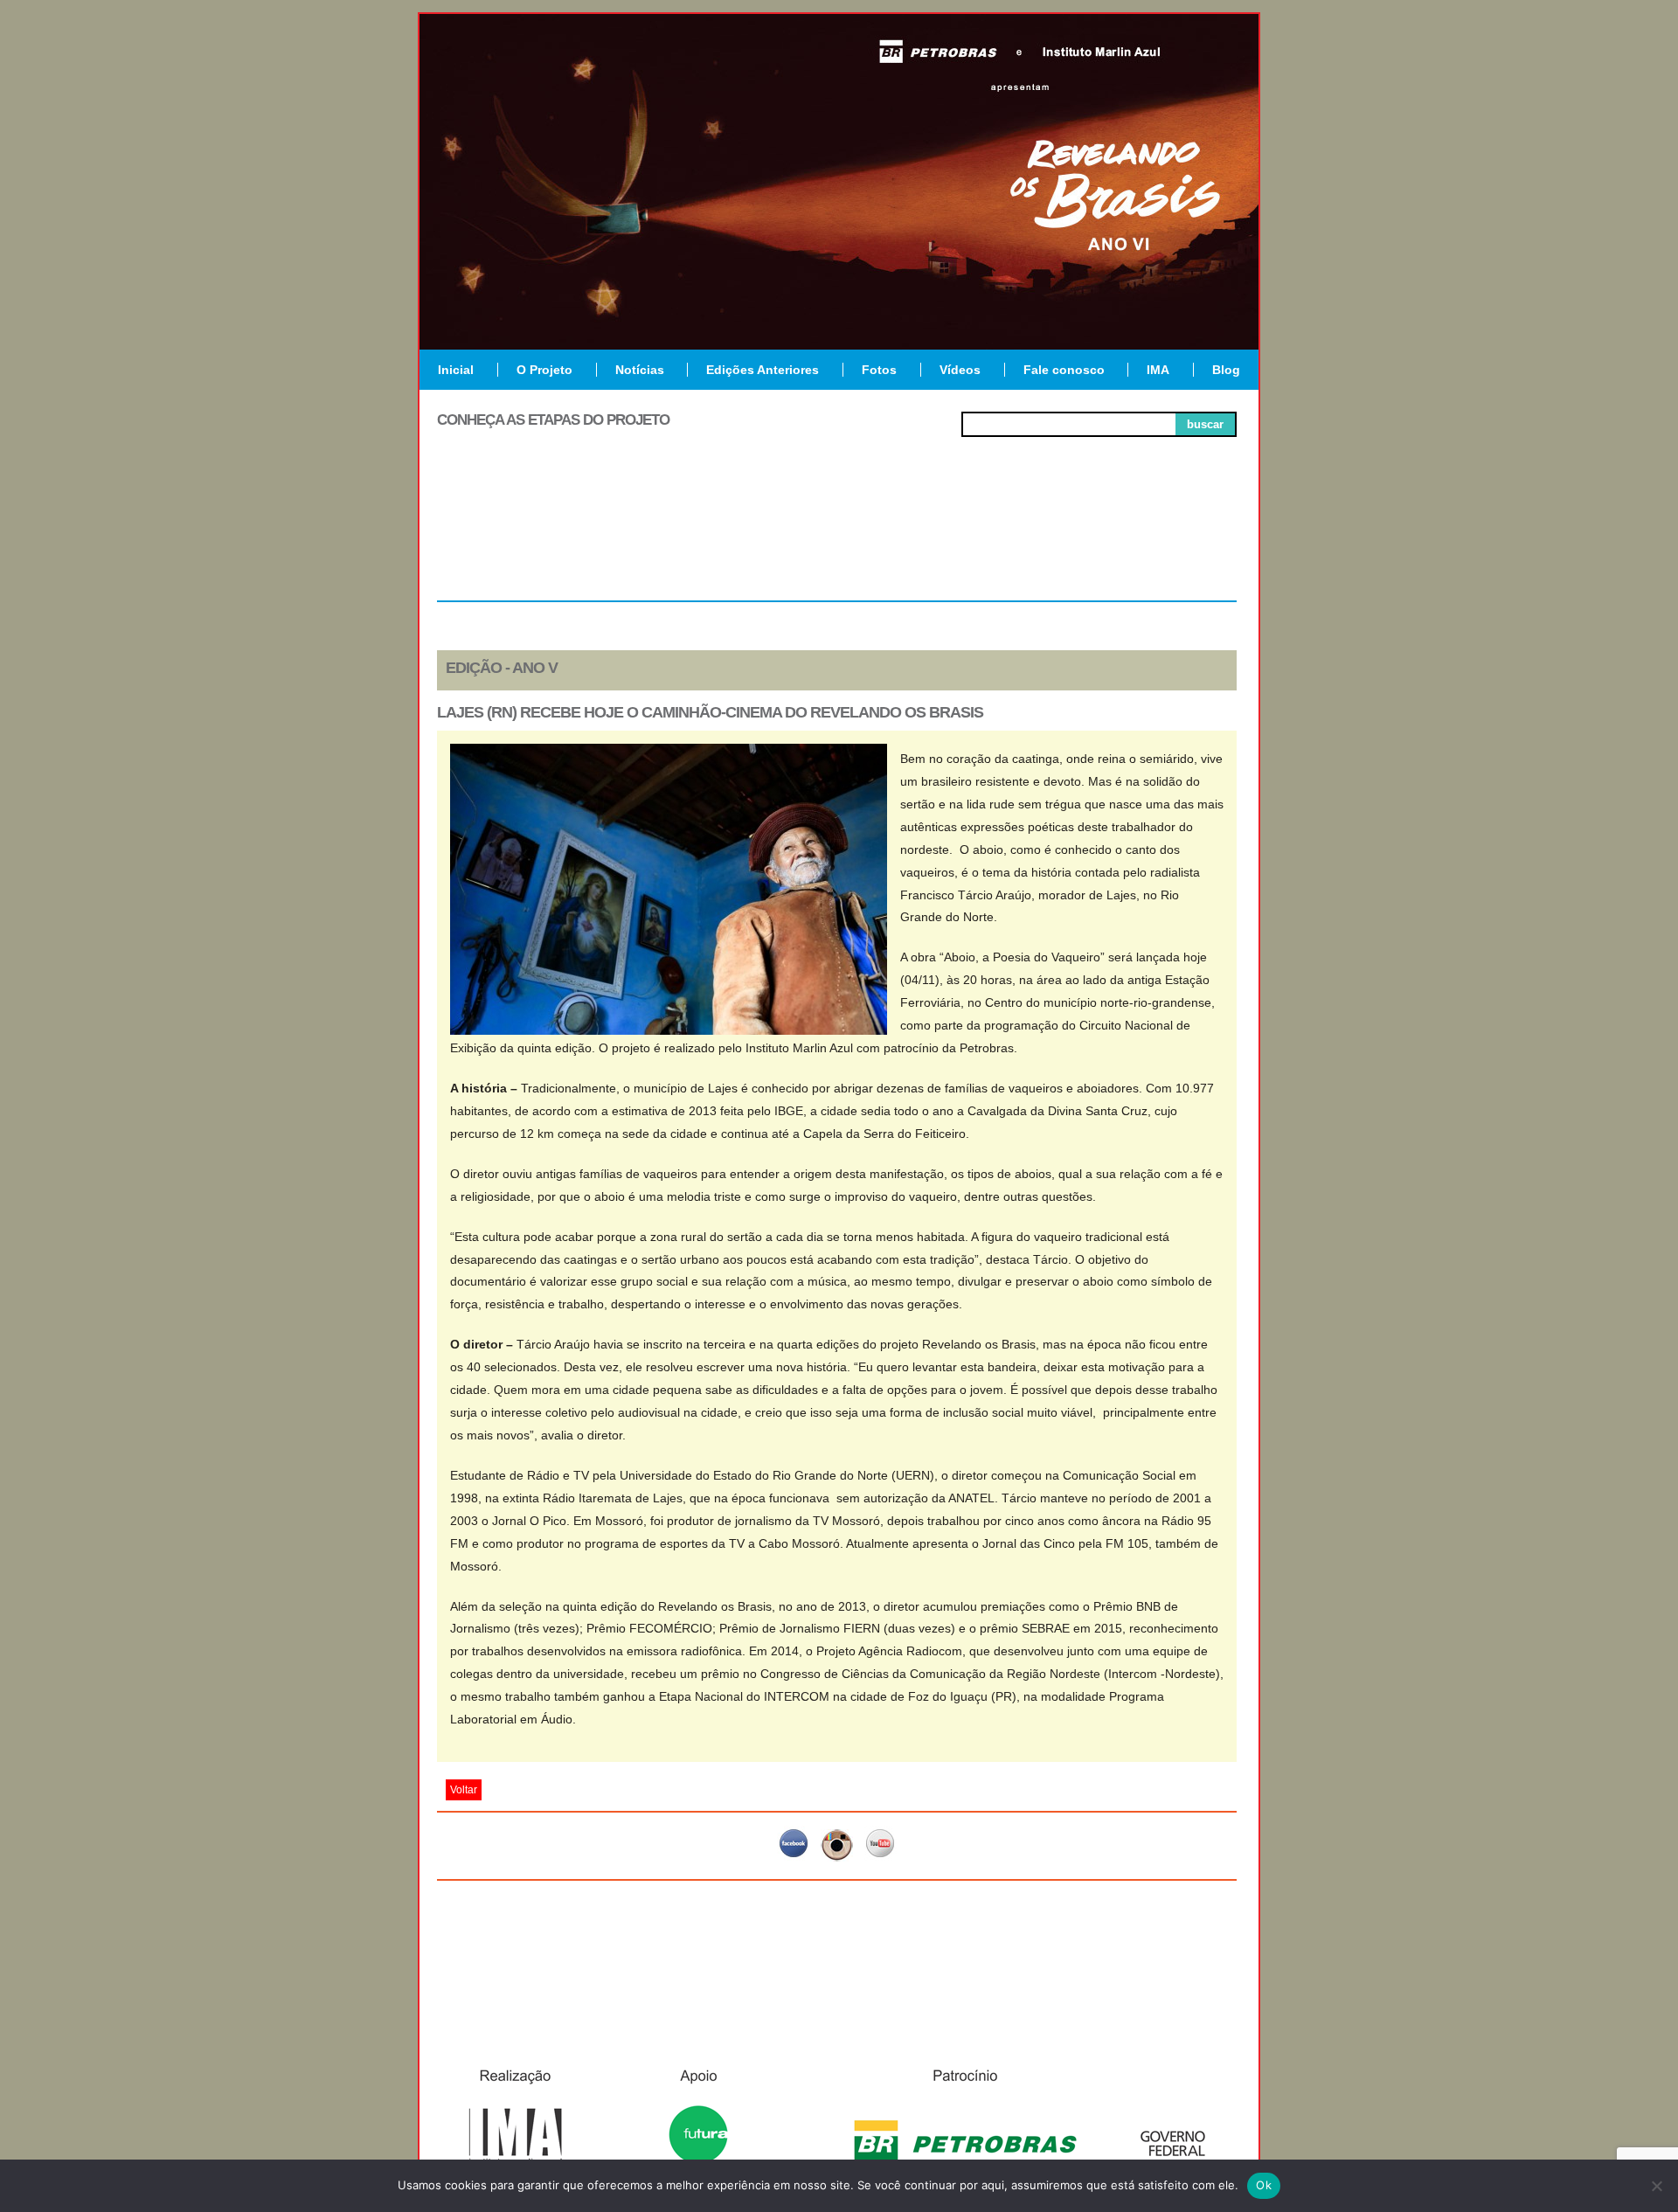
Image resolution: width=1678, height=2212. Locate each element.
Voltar (464, 1790)
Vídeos (960, 370)
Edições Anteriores (763, 370)
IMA (1158, 370)
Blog (1226, 370)
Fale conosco (1064, 370)
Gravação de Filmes (997, 544)
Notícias (640, 370)
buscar (1205, 424)
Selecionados (678, 537)
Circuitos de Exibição (1157, 544)
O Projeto (544, 370)
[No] (1656, 2186)
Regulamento (517, 537)
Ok (1264, 2185)
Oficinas (837, 537)
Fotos (879, 370)
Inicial (456, 370)
